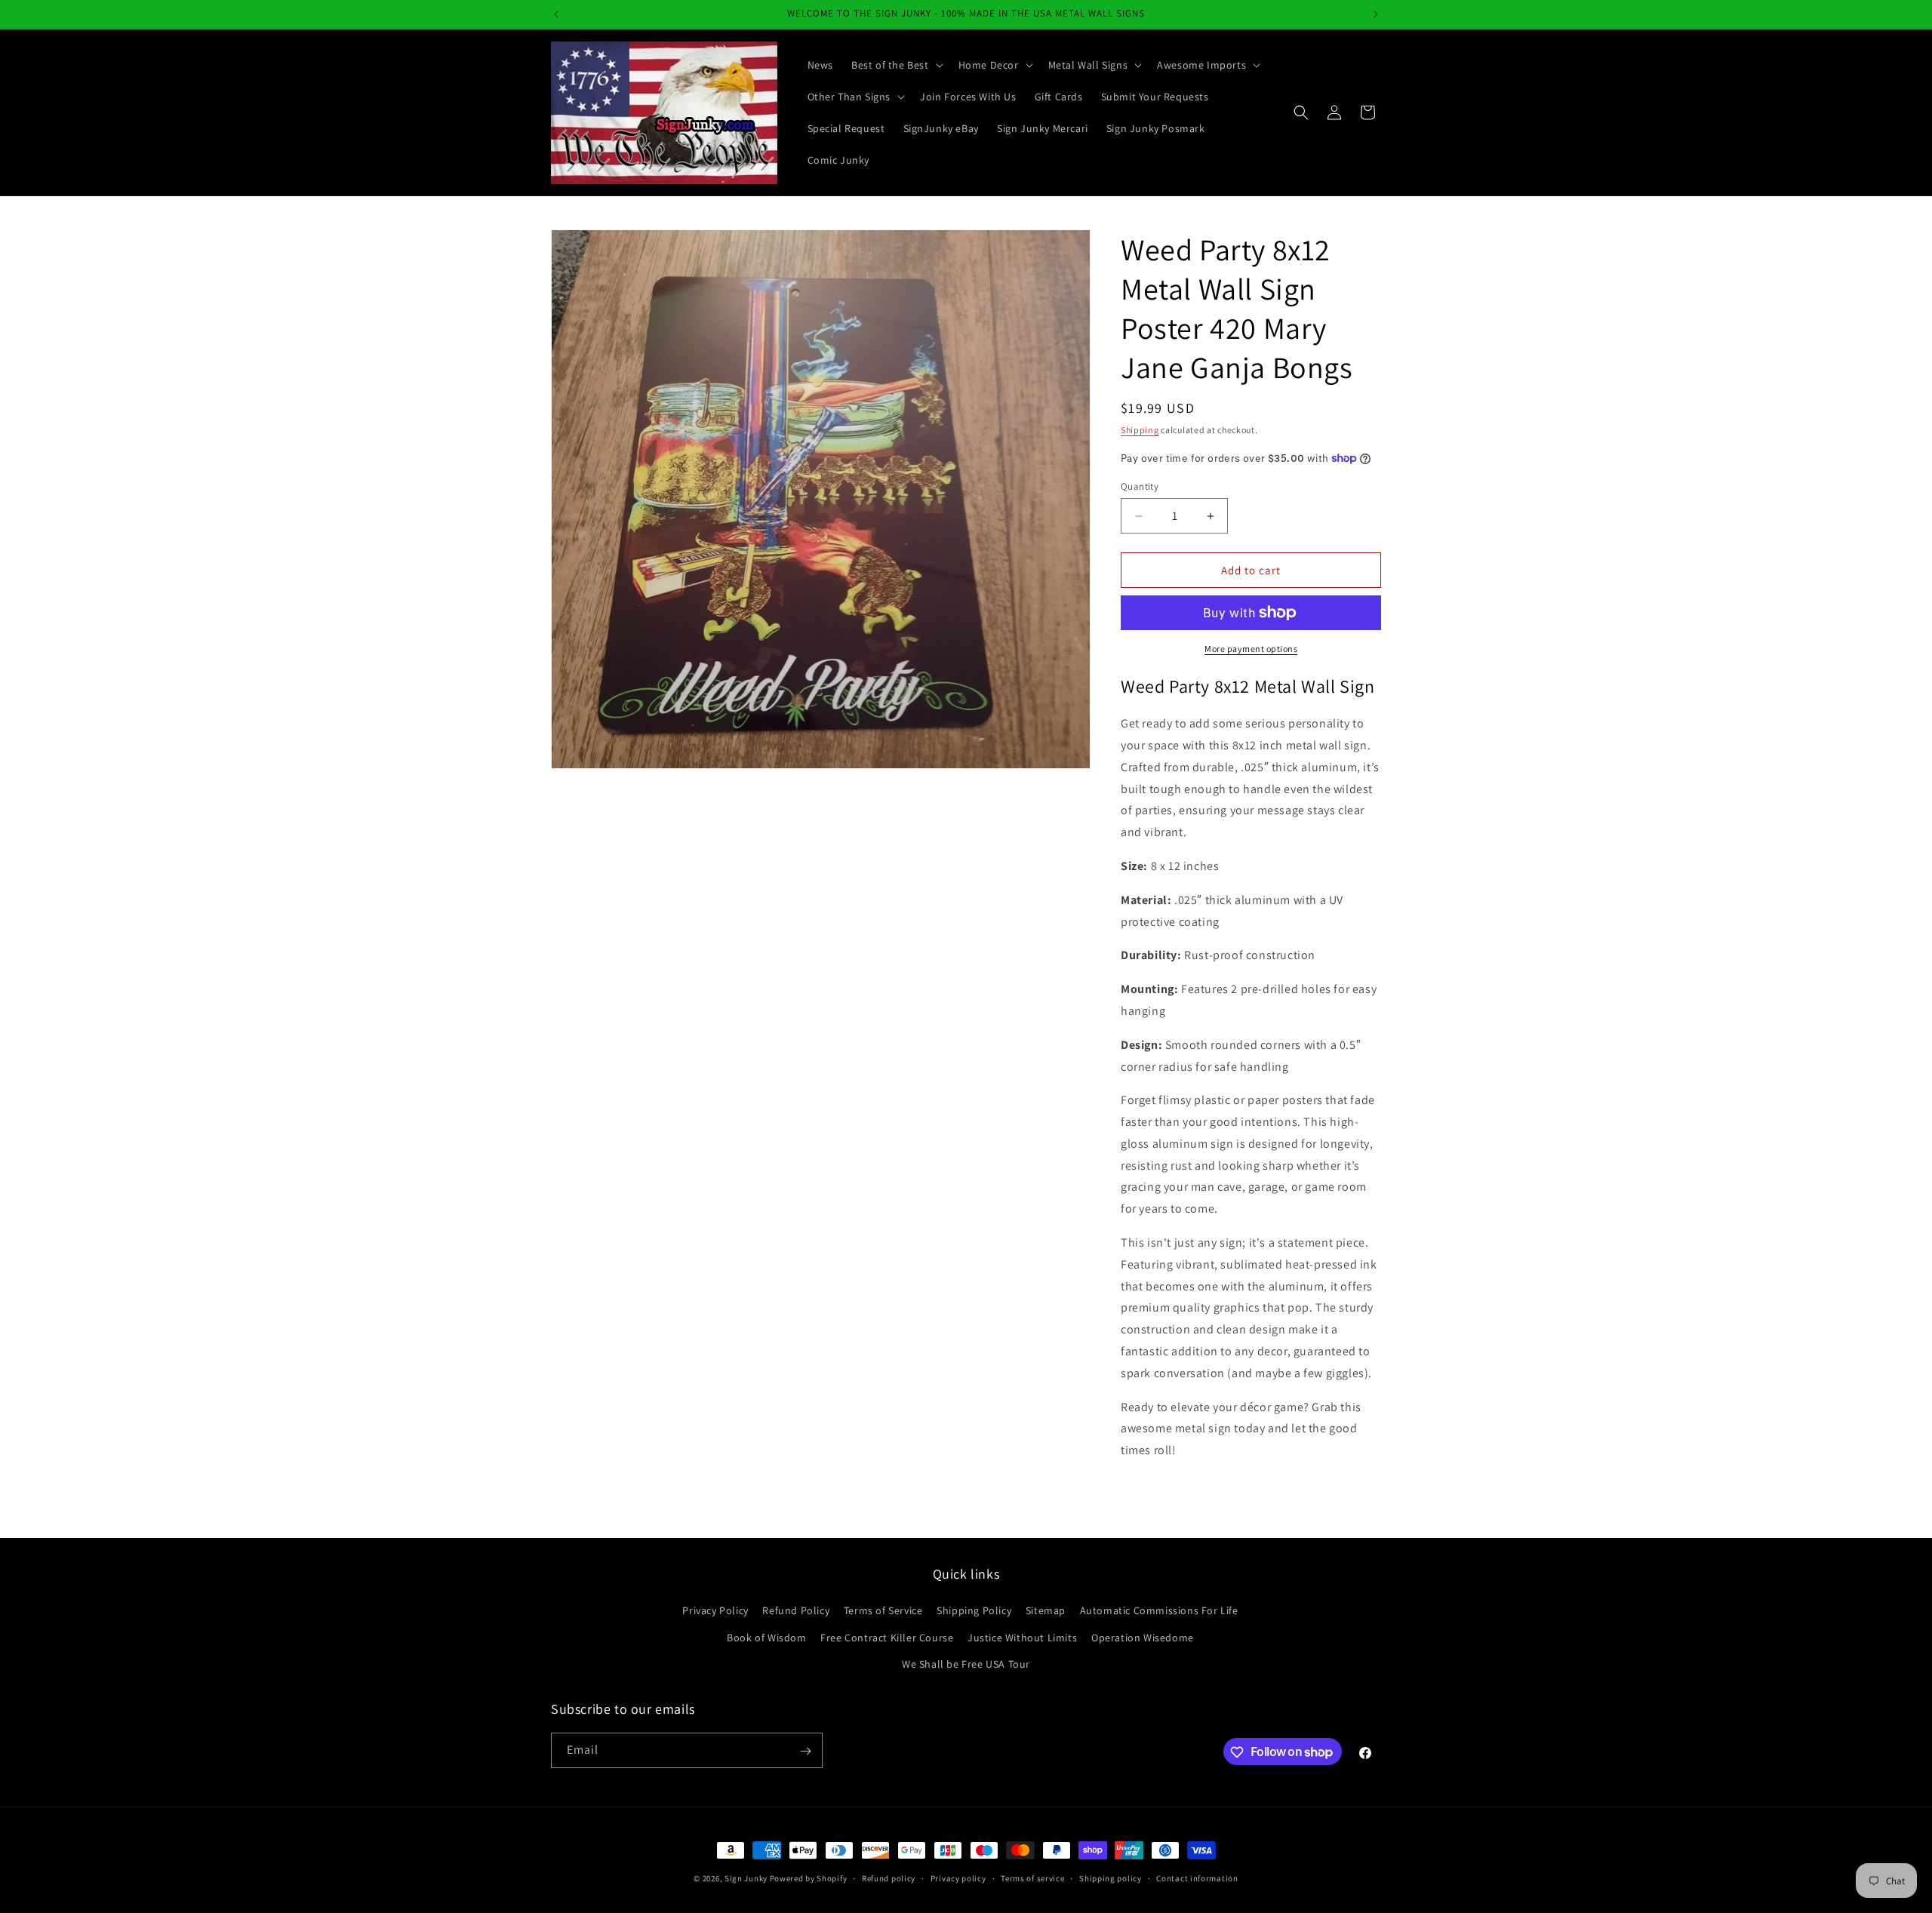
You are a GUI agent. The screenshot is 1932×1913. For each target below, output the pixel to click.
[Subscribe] (805, 1751)
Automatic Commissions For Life (1159, 1611)
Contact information (1197, 1878)
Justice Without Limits (1022, 1638)
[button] (896, 65)
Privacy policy (958, 1878)
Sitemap (1046, 1611)
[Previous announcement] (556, 14)
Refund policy (889, 1878)
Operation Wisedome (1143, 1638)
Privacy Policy (715, 1611)
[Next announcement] (1376, 14)
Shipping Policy (974, 1611)
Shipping (1140, 430)
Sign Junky (746, 1878)
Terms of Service (883, 1611)
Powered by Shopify (809, 1878)
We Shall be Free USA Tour (966, 1664)
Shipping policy (1111, 1878)
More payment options (1251, 649)
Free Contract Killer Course (887, 1638)
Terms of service (1032, 1878)
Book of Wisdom (766, 1638)
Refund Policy (796, 1611)
